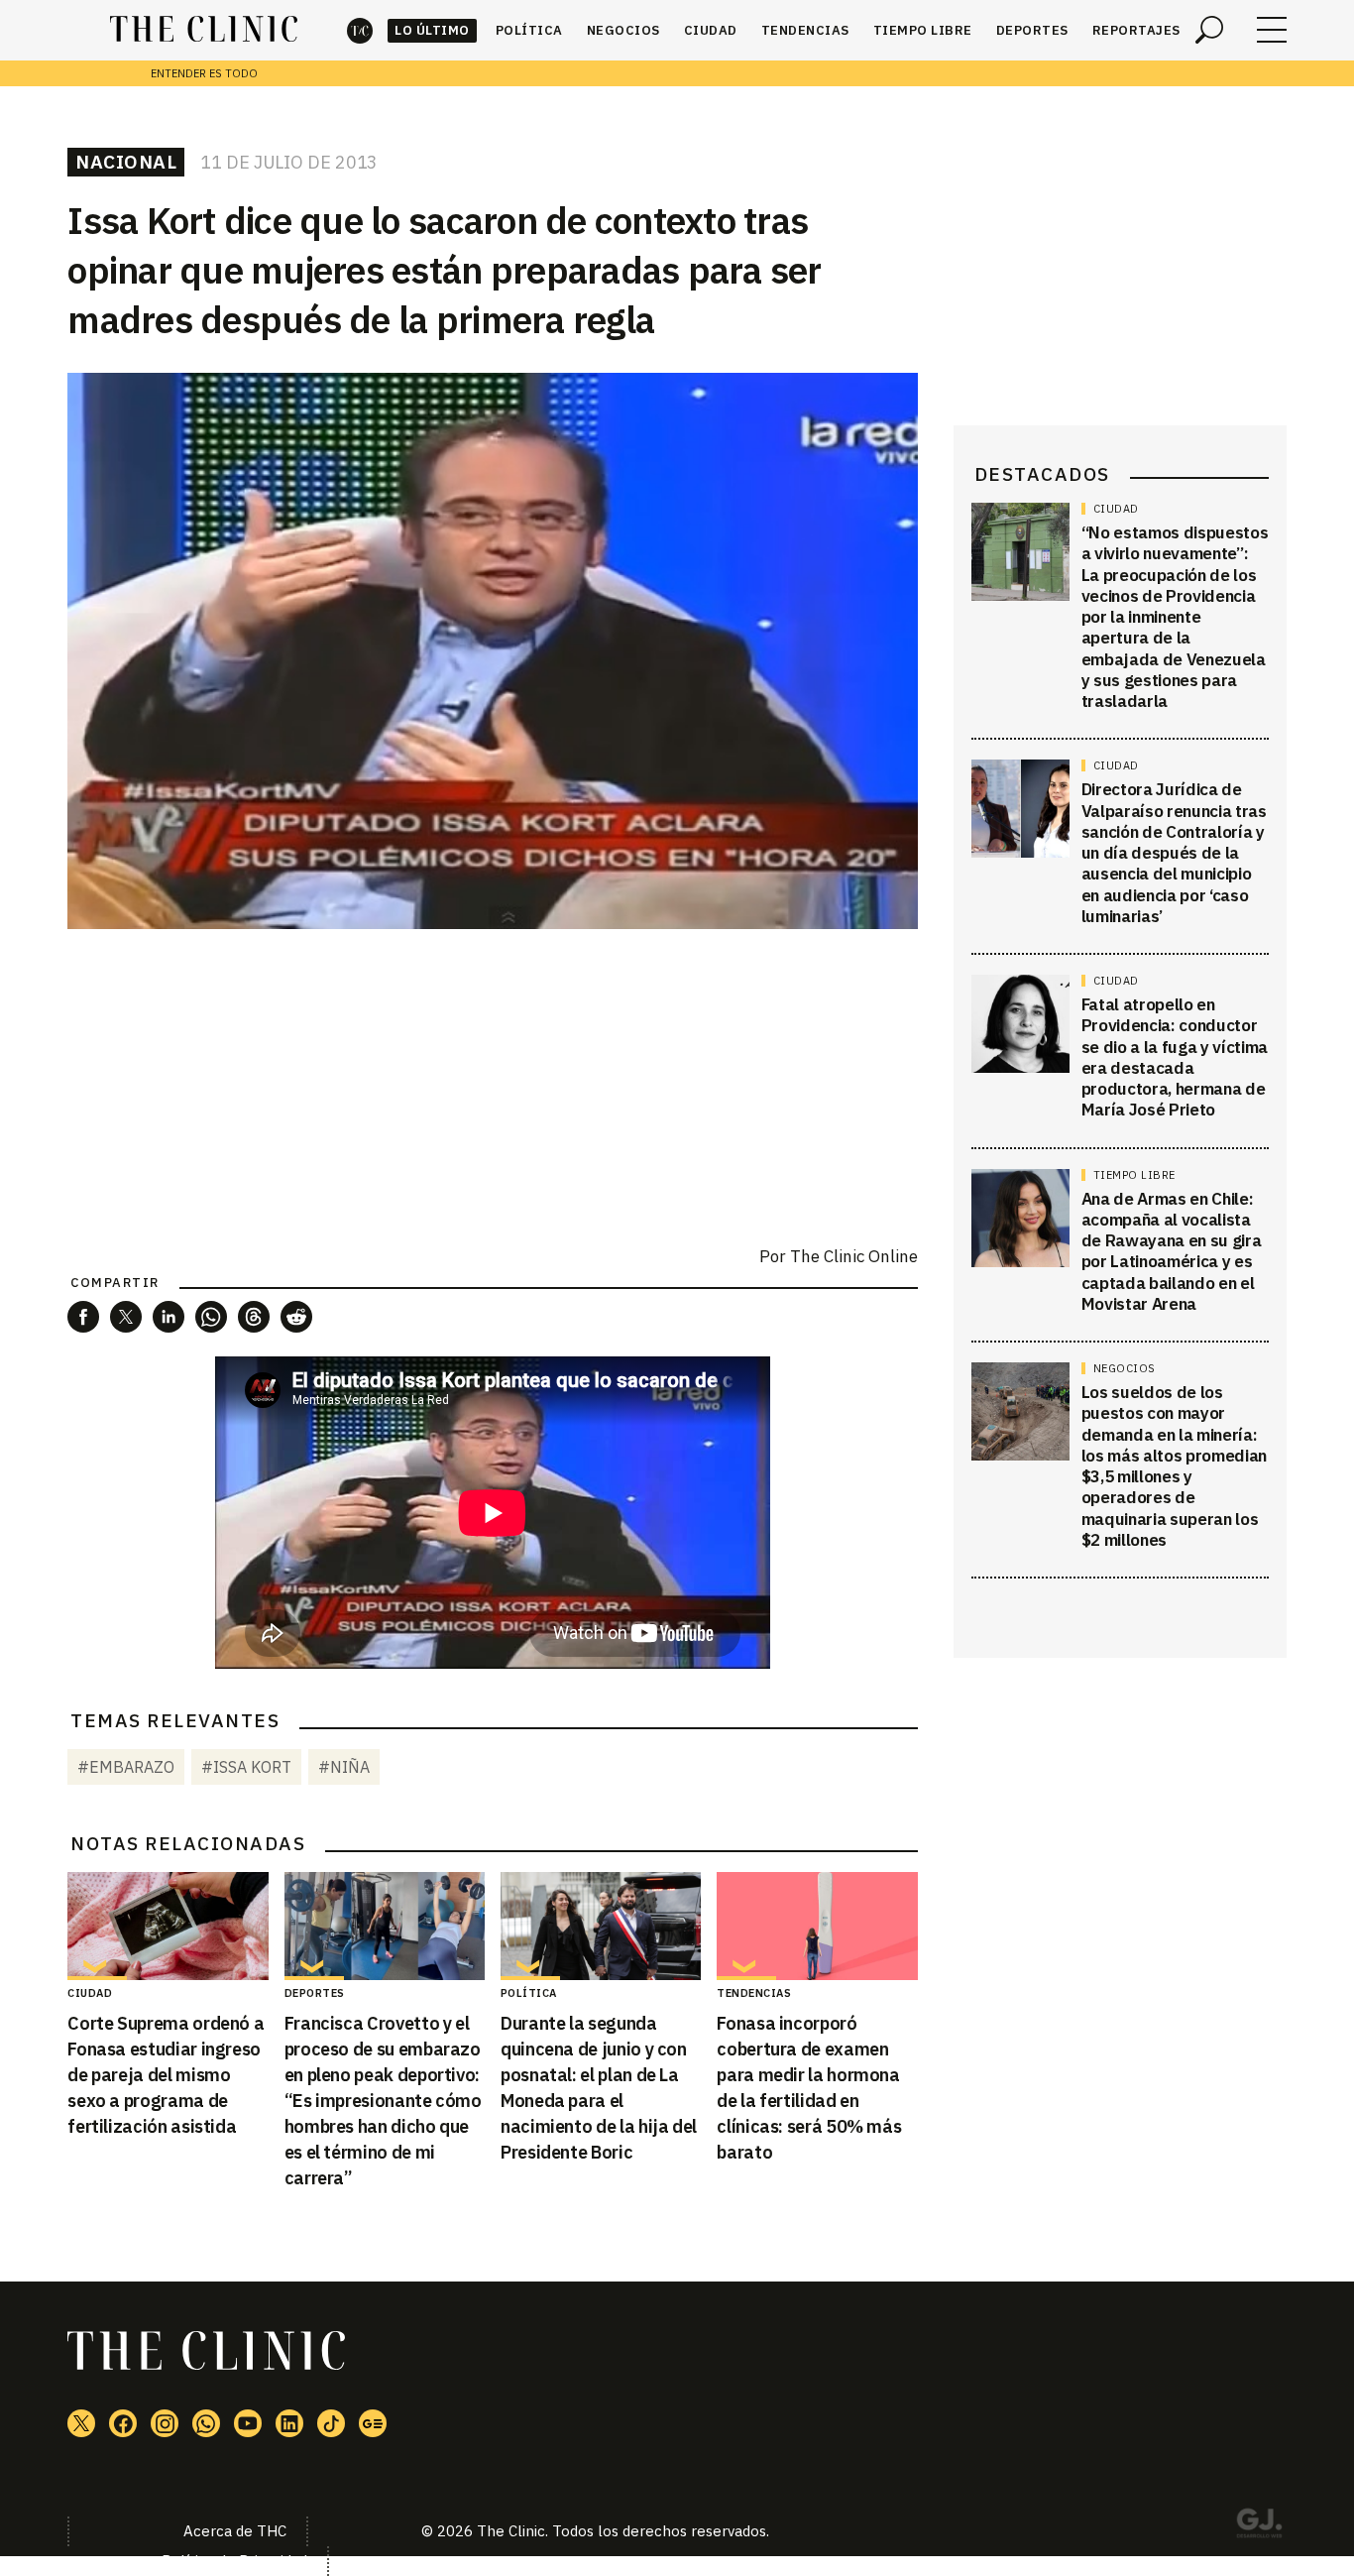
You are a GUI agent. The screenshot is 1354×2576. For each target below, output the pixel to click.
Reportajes (1136, 30)
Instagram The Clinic (165, 2423)
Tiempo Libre (923, 30)
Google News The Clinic (373, 2423)
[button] (83, 1317)
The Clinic (360, 30)
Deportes (1032, 30)
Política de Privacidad (234, 2561)
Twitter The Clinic (81, 2423)
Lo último (432, 30)
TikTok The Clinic (331, 2423)
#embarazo (126, 1767)
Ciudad (711, 30)
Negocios (623, 30)
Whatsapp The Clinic (206, 2423)
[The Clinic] (204, 30)
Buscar (1209, 30)
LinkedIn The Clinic (289, 2423)
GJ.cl (1259, 2526)
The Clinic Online (854, 1256)
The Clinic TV (248, 2423)
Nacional (126, 162)
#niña (344, 1767)
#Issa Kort (246, 1767)
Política (529, 30)
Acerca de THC (235, 2531)
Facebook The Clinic (123, 2423)
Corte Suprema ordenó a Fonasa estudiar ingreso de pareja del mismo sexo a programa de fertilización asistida (166, 2075)
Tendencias (805, 30)
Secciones (1272, 30)
